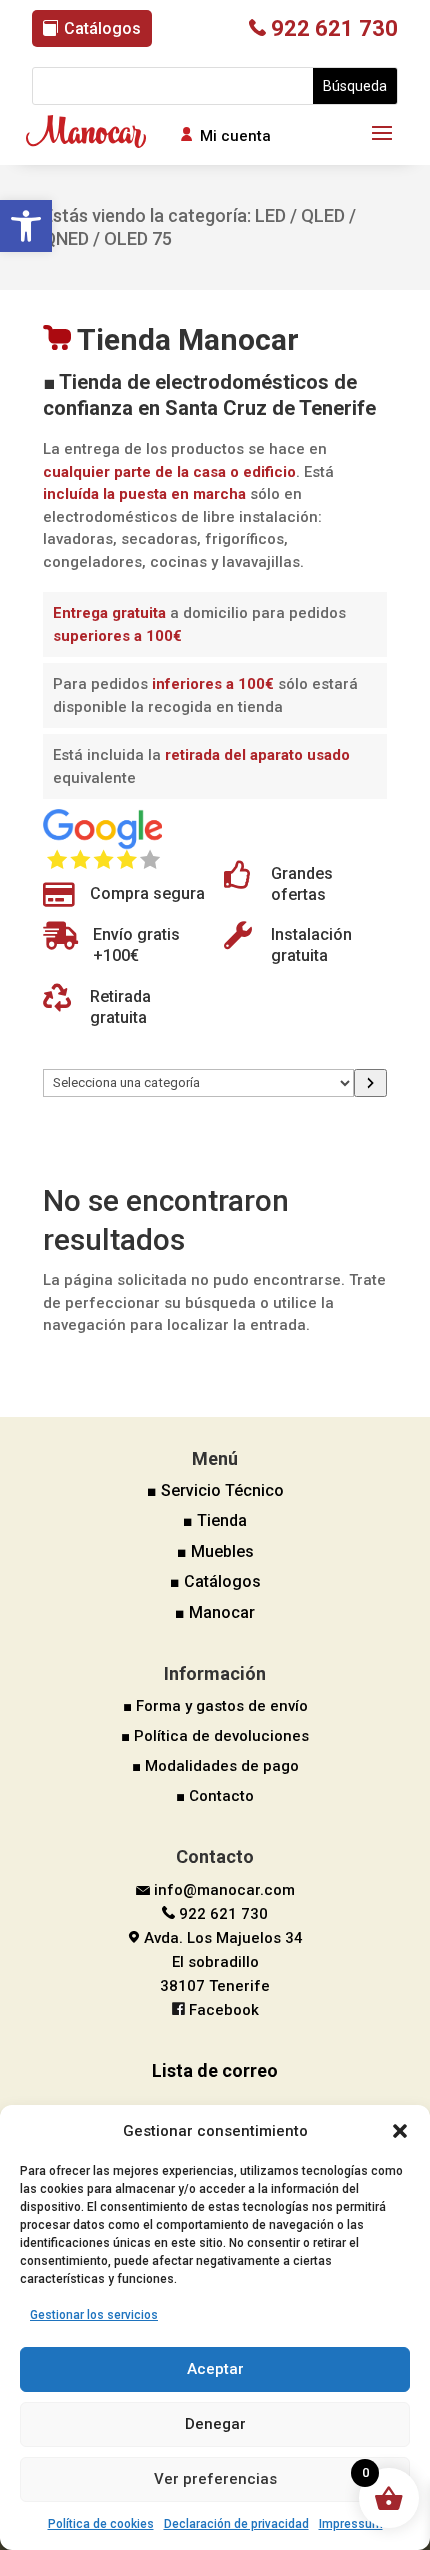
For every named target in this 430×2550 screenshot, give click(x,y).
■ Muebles (215, 1551)
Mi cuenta (235, 136)
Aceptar (215, 2369)
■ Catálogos (215, 1581)
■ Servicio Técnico (215, 1490)
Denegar (215, 2424)
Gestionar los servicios (94, 2315)
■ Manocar (215, 1612)
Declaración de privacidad (236, 2524)
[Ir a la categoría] (370, 1083)
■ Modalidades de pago (215, 1766)
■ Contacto (215, 1796)
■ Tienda (215, 1520)
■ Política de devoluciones (215, 1736)
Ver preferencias (215, 2479)
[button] (26, 226)
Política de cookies (101, 2524)
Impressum (351, 2524)
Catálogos (102, 28)
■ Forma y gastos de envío (215, 1706)
